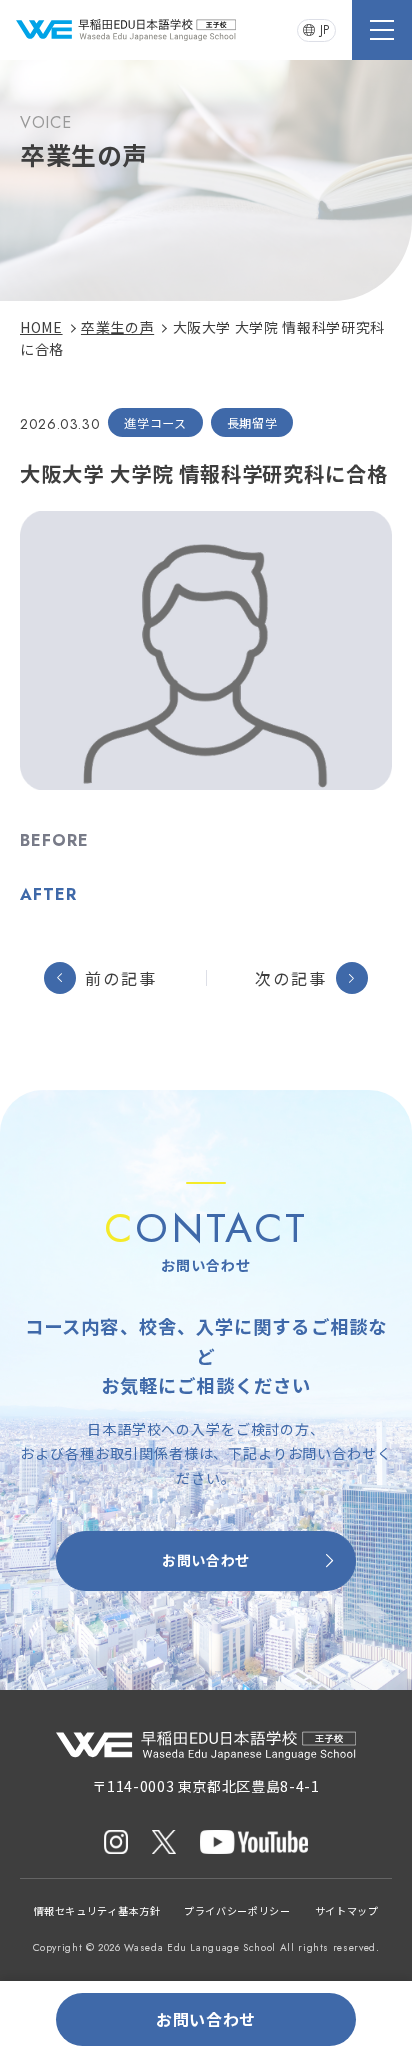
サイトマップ (347, 1910)
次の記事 (291, 978)
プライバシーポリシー (237, 1910)
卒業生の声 (117, 327)
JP (325, 30)
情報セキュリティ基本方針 (97, 1910)
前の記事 (121, 978)
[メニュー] (382, 30)
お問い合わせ (206, 1560)
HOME (41, 327)
